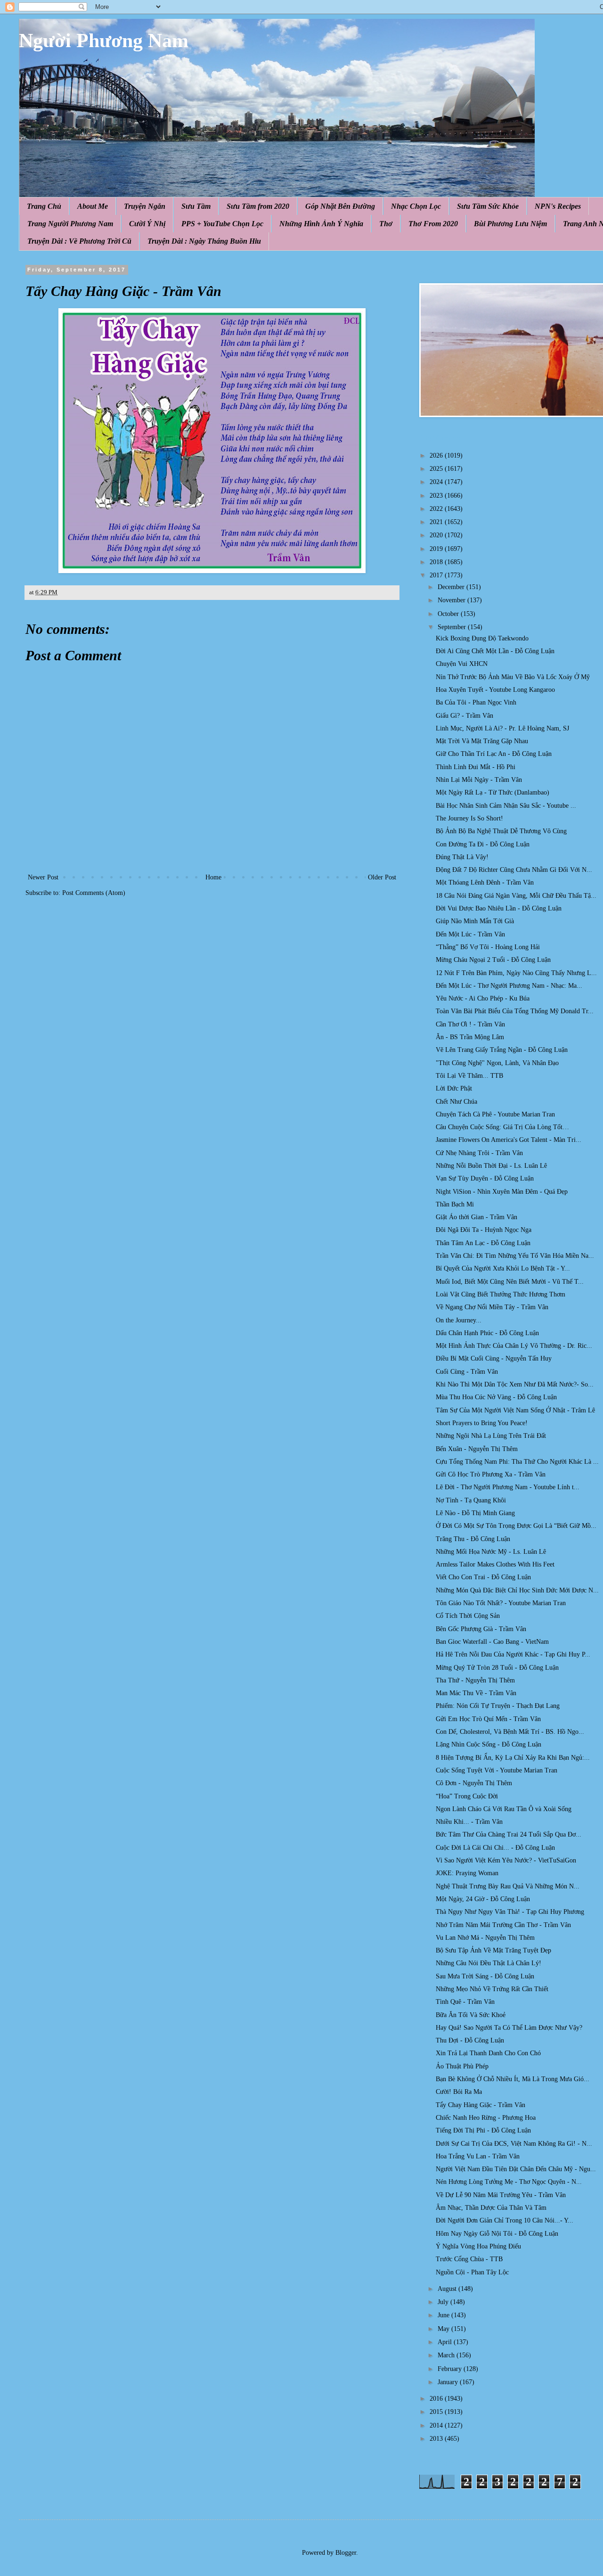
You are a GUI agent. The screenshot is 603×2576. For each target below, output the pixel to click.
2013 (437, 2439)
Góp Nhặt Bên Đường (340, 206)
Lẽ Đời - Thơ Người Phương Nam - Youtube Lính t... (508, 1487)
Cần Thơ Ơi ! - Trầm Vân (470, 1024)
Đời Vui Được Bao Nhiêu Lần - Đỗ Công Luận (499, 908)
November (452, 600)
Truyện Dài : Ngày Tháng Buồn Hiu (204, 241)
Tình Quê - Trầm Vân (465, 2002)
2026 (437, 455)
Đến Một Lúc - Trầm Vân (470, 934)
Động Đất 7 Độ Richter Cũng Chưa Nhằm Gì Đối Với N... (514, 870)
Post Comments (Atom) (94, 893)
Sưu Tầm (196, 206)
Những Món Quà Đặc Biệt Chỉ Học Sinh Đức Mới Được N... (517, 1590)
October (449, 614)
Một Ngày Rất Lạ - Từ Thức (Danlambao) (493, 792)
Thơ (386, 224)
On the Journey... (459, 1320)
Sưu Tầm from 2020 (258, 206)
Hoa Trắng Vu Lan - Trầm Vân (478, 2156)
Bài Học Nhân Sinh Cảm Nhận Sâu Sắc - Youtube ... (506, 806)
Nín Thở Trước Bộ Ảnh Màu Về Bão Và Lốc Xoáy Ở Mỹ (513, 677)
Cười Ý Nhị (147, 224)
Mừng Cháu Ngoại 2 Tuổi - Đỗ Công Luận (493, 960)
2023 (437, 496)
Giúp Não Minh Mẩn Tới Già (475, 921)
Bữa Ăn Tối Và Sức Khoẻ (471, 2015)
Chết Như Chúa (456, 1102)
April (446, 2342)
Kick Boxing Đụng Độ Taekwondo (482, 638)
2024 (437, 482)
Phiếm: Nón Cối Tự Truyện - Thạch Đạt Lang (498, 1706)
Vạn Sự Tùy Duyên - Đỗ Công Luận (485, 1178)
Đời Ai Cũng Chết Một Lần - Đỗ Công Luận (495, 651)
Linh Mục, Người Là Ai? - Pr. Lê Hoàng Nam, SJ (502, 728)
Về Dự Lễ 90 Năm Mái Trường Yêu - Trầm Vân (501, 2195)
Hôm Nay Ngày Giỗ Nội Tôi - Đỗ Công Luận (497, 2234)
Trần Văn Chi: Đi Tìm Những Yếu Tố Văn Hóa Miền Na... (515, 1256)
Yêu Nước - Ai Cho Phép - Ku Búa (483, 998)
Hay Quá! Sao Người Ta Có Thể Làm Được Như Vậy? (509, 2028)
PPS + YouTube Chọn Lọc (222, 224)
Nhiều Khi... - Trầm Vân (469, 1822)
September (453, 627)
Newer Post (43, 877)
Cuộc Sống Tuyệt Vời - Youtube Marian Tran (497, 1770)
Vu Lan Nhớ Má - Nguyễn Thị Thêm (485, 1938)
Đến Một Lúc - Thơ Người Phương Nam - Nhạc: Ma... (509, 986)
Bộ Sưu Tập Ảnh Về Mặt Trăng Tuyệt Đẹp (493, 1950)
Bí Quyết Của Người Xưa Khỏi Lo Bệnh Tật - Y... (503, 1268)
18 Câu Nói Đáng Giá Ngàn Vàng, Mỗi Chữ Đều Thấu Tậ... (516, 896)
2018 (437, 562)
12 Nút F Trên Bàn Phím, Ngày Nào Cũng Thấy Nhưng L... (516, 973)
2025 (437, 469)
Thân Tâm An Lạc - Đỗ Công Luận (483, 1243)
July (444, 2302)
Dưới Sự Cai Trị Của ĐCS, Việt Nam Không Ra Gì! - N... (514, 2144)
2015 (437, 2412)
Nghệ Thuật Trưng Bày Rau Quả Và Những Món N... (508, 1886)
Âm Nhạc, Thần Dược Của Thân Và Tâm (491, 2208)
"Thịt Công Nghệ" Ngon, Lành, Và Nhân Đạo (497, 1063)
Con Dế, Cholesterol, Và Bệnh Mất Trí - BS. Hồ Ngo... (510, 1732)
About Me (93, 206)
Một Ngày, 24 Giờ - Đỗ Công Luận (483, 1899)
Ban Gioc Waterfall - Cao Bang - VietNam (492, 1642)
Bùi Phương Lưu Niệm (510, 224)
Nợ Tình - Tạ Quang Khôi (471, 1500)
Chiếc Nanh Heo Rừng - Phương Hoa (486, 2118)
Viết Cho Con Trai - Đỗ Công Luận (483, 1577)
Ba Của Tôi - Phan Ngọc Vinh (476, 702)
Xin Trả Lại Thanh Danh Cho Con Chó (488, 2053)
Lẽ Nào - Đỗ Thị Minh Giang (475, 1513)
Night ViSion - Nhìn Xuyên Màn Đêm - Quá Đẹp (502, 1192)
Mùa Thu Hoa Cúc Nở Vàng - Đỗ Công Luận (496, 1397)
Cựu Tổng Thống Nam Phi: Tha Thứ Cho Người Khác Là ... (517, 1462)
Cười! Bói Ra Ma (459, 2092)
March (447, 2355)
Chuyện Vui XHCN (462, 664)
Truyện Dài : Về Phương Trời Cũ (79, 241)
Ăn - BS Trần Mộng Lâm (470, 1037)
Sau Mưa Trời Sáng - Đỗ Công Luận (485, 1976)
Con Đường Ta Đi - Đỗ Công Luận (483, 844)
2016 (437, 2399)
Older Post (382, 877)
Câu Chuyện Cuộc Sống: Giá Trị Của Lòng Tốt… (502, 1127)
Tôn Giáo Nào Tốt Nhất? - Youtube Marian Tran (501, 1603)
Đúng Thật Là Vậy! (462, 857)
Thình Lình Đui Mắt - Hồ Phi (476, 767)
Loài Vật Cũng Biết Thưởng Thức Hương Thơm (501, 1294)
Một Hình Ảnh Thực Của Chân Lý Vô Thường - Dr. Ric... (514, 1346)
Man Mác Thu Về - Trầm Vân (476, 1693)
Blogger (346, 2553)
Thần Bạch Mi (455, 1204)
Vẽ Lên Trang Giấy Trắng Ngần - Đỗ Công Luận (502, 1050)
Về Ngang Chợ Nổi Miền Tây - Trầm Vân (492, 1307)
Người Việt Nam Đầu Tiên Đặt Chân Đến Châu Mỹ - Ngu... (516, 2169)
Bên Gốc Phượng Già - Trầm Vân (481, 1629)
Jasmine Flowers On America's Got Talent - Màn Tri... (509, 1140)
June (444, 2315)
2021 (437, 522)
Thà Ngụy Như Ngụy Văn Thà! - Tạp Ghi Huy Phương (510, 1912)
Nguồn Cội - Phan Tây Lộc (472, 2272)
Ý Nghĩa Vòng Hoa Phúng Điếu (478, 2246)
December (452, 587)
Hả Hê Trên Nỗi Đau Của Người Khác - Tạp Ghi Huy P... (513, 1654)
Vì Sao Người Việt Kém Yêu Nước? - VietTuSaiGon (506, 1860)
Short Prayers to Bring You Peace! (482, 1423)
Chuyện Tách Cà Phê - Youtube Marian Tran (495, 1114)
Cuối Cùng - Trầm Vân (467, 1372)
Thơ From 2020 (433, 224)
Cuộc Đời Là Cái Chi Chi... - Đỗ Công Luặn (495, 1848)
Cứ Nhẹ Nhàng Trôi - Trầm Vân (479, 1153)
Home (213, 877)
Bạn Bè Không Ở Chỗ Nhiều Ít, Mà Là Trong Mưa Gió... (513, 2079)
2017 (437, 575)
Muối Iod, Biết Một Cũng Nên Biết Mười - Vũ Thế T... (510, 1282)
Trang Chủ (44, 206)
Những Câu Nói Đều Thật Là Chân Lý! (489, 1963)
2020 (437, 535)
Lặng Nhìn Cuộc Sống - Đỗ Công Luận (489, 1744)
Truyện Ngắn (145, 206)
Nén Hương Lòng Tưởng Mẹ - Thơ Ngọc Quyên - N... (509, 2182)
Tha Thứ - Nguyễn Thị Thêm (475, 1680)
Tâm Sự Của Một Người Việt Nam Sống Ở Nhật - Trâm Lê (515, 1410)
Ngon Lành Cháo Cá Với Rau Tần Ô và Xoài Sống (504, 1809)
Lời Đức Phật (454, 1088)
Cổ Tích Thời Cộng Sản (468, 1616)
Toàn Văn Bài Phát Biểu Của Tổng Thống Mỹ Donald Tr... (515, 1011)
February (451, 2369)
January (449, 2382)
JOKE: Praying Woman (467, 1873)
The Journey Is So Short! (469, 818)
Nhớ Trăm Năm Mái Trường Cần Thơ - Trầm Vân (503, 1925)
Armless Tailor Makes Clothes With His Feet (495, 1564)
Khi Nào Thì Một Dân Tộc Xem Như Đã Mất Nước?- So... (515, 1384)
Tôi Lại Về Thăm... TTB (469, 1076)
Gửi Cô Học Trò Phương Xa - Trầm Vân (491, 1474)
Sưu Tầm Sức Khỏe (488, 206)
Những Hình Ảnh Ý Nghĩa (321, 224)
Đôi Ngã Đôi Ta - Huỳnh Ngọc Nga (484, 1230)
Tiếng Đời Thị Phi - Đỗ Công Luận (483, 2130)
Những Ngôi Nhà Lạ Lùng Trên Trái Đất (491, 1436)
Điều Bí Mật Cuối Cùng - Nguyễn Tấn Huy (494, 1358)
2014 (437, 2425)
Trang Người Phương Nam (70, 224)
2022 (437, 509)
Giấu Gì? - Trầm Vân (464, 716)
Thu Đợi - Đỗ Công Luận (470, 2040)
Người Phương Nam (104, 41)
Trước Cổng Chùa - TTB (469, 2259)
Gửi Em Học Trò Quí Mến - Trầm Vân (488, 1719)
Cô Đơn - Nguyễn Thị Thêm (474, 1783)
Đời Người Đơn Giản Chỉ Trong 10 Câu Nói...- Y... (505, 2220)
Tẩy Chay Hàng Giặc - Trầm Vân (481, 2105)
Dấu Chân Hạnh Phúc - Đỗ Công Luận (487, 1333)
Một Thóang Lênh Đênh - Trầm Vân (485, 882)
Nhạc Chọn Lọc (416, 206)
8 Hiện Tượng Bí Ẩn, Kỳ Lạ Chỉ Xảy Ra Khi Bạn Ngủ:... (513, 1758)
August (448, 2289)
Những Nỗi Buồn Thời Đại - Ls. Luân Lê (491, 1166)
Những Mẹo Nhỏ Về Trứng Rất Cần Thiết (492, 1989)
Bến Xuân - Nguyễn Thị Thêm (477, 1449)
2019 (437, 549)
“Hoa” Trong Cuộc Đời (467, 1796)
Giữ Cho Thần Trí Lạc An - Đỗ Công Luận (494, 754)
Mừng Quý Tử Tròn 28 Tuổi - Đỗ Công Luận (497, 1668)
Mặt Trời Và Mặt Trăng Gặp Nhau (482, 741)
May (444, 2329)
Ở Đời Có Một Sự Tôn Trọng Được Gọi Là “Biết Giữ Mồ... (516, 1526)
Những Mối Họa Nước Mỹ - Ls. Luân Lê (491, 1552)
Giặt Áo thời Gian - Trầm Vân (477, 1217)
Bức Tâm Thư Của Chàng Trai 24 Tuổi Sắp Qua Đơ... (509, 1834)
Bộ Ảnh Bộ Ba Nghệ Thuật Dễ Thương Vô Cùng (501, 831)
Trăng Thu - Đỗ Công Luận (473, 1539)
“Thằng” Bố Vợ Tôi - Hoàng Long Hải (488, 947)
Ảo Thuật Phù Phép (462, 2066)
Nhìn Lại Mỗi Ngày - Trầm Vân (479, 780)
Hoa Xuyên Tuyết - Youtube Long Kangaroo (495, 690)
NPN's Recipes (558, 206)
